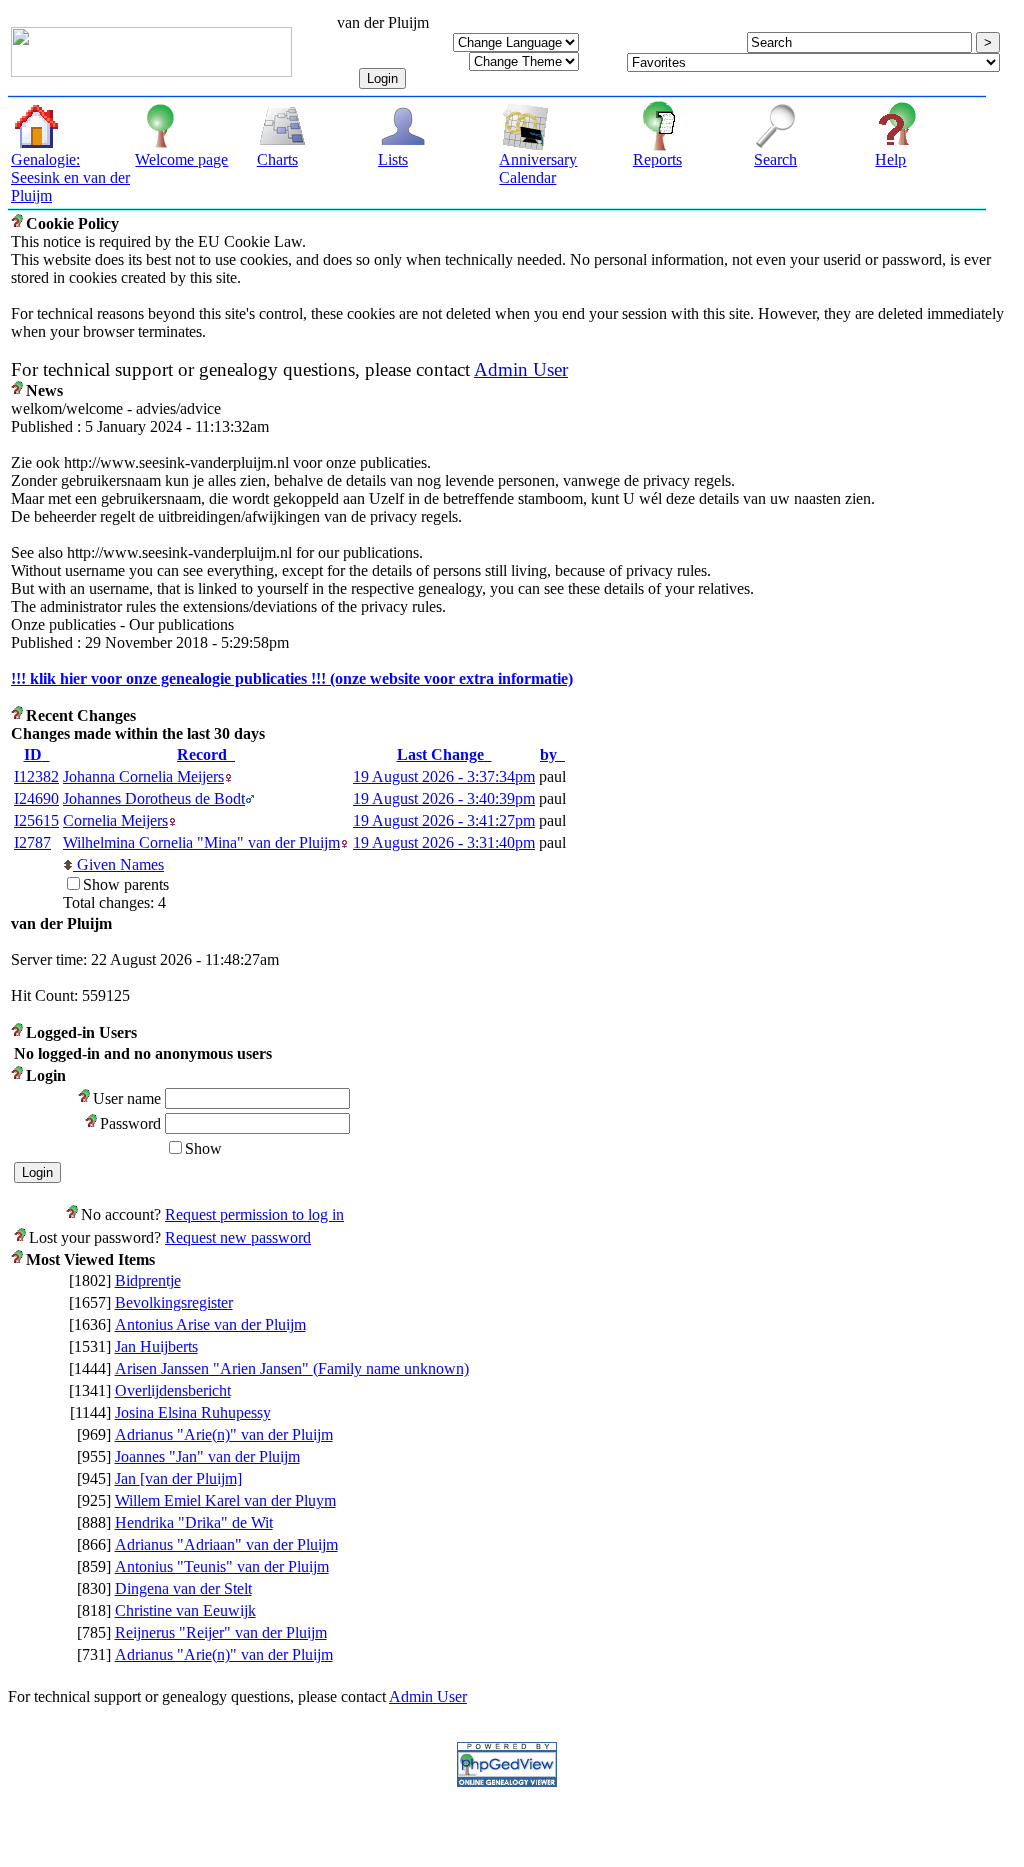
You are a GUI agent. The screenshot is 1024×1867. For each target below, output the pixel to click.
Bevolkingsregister (174, 1302)
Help (890, 159)
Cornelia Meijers (115, 820)
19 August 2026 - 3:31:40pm (444, 842)
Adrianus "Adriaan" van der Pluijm (226, 1544)
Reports (657, 159)
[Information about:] (18, 223)
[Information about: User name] (85, 1098)
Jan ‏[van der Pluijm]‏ (178, 1478)
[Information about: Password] (92, 1123)
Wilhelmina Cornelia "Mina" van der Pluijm (201, 842)
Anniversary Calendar (538, 168)
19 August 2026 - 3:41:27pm (444, 820)
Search (775, 159)
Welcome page (181, 159)
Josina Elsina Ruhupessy (193, 1412)
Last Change (440, 754)
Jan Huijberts (156, 1346)
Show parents (126, 884)
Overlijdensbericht (173, 1390)
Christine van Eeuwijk (185, 1610)
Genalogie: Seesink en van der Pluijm (70, 177)
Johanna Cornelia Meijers (143, 776)
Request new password (238, 1237)
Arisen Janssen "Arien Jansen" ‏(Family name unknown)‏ (292, 1368)
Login (382, 78)
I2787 (32, 842)
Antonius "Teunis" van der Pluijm (222, 1566)
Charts (277, 159)
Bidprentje (148, 1280)
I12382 (36, 776)
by (548, 754)
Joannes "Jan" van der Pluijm (207, 1456)
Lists (393, 159)
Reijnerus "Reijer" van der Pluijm (221, 1632)
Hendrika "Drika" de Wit (194, 1522)
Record (202, 754)
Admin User (521, 369)
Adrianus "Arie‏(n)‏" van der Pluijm (224, 1434)
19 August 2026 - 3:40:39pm (444, 798)
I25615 (36, 820)
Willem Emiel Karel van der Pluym (225, 1500)
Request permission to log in (254, 1214)
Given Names (118, 864)
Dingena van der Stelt (183, 1588)
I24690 (36, 798)
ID (33, 754)
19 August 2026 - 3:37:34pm (444, 776)
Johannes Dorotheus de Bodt (154, 798)
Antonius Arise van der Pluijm (210, 1324)
